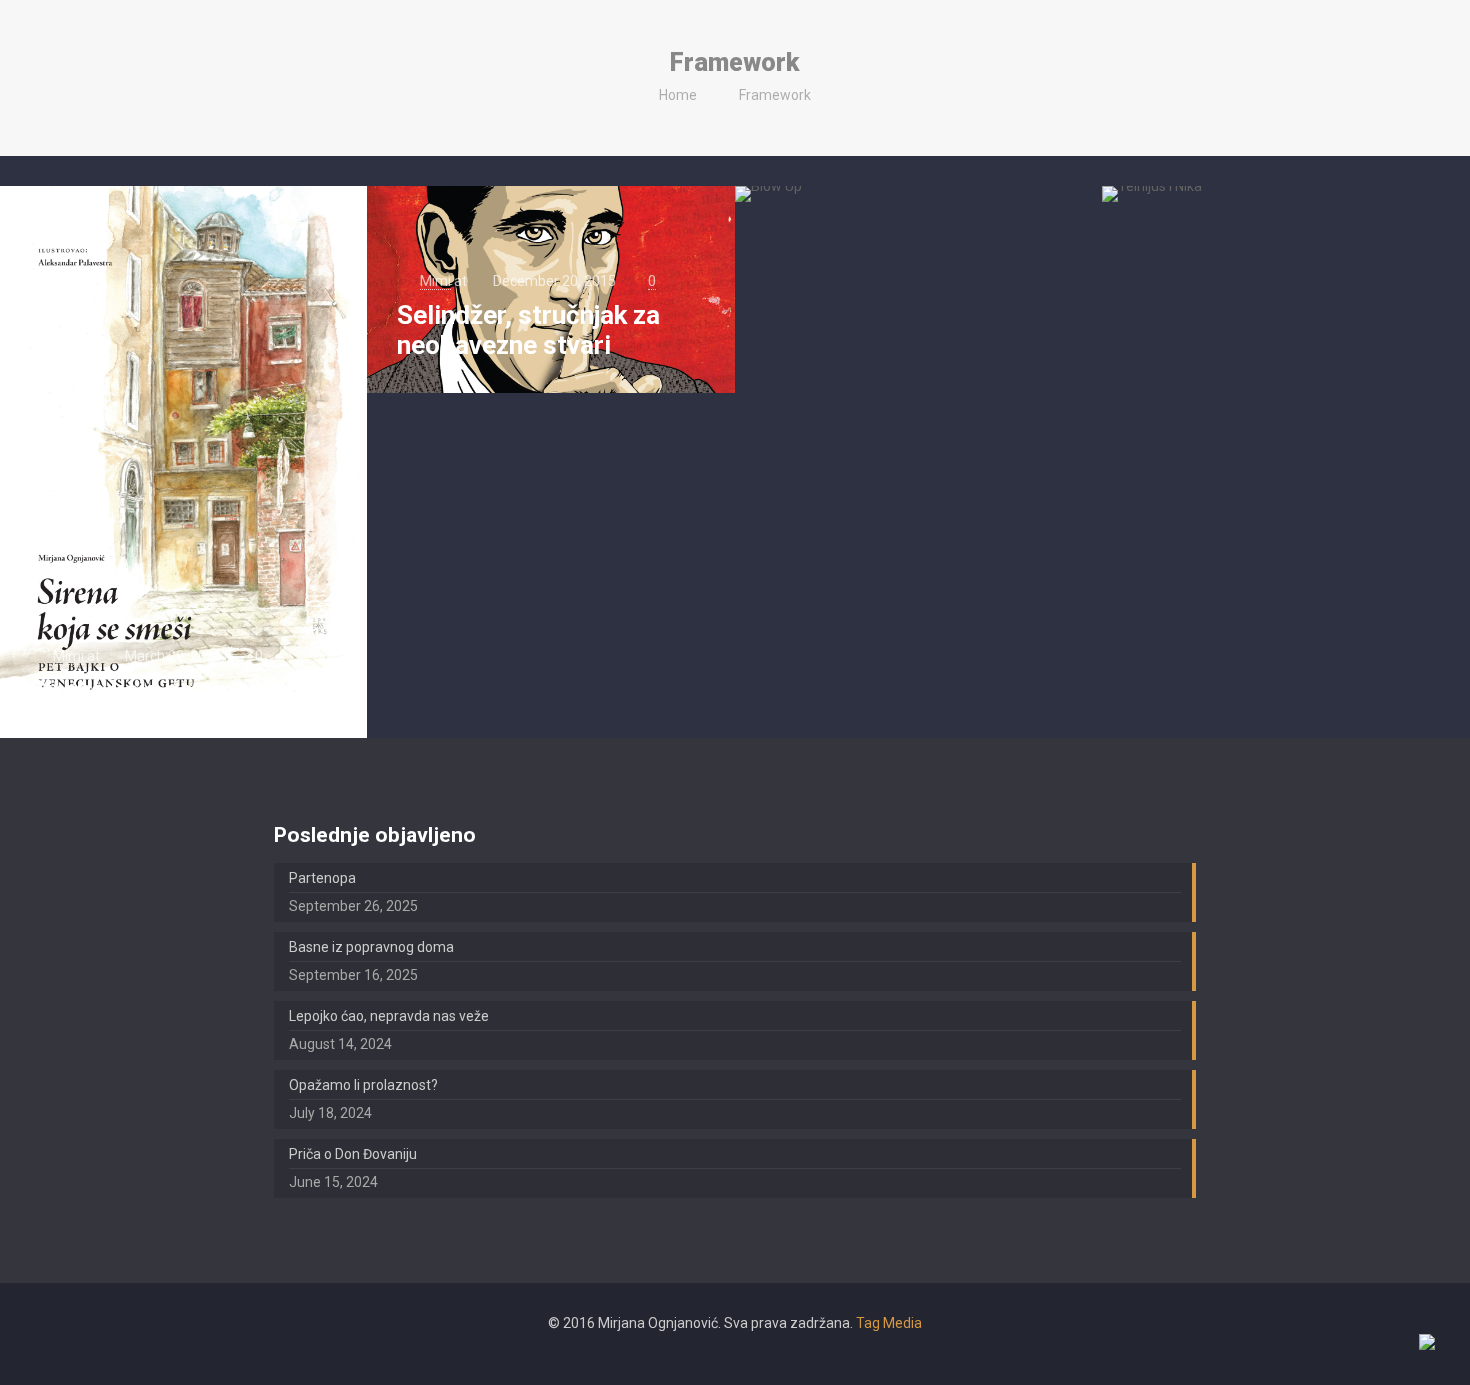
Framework (775, 95)
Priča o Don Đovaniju (353, 1154)
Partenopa (322, 878)
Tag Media (889, 1323)
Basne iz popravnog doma (371, 947)
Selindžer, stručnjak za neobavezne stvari (528, 330)
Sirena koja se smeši (149, 690)
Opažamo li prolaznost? (363, 1085)
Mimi (68, 656)
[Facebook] (734, 1354)
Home (678, 95)
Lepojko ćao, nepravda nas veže (389, 1016)
